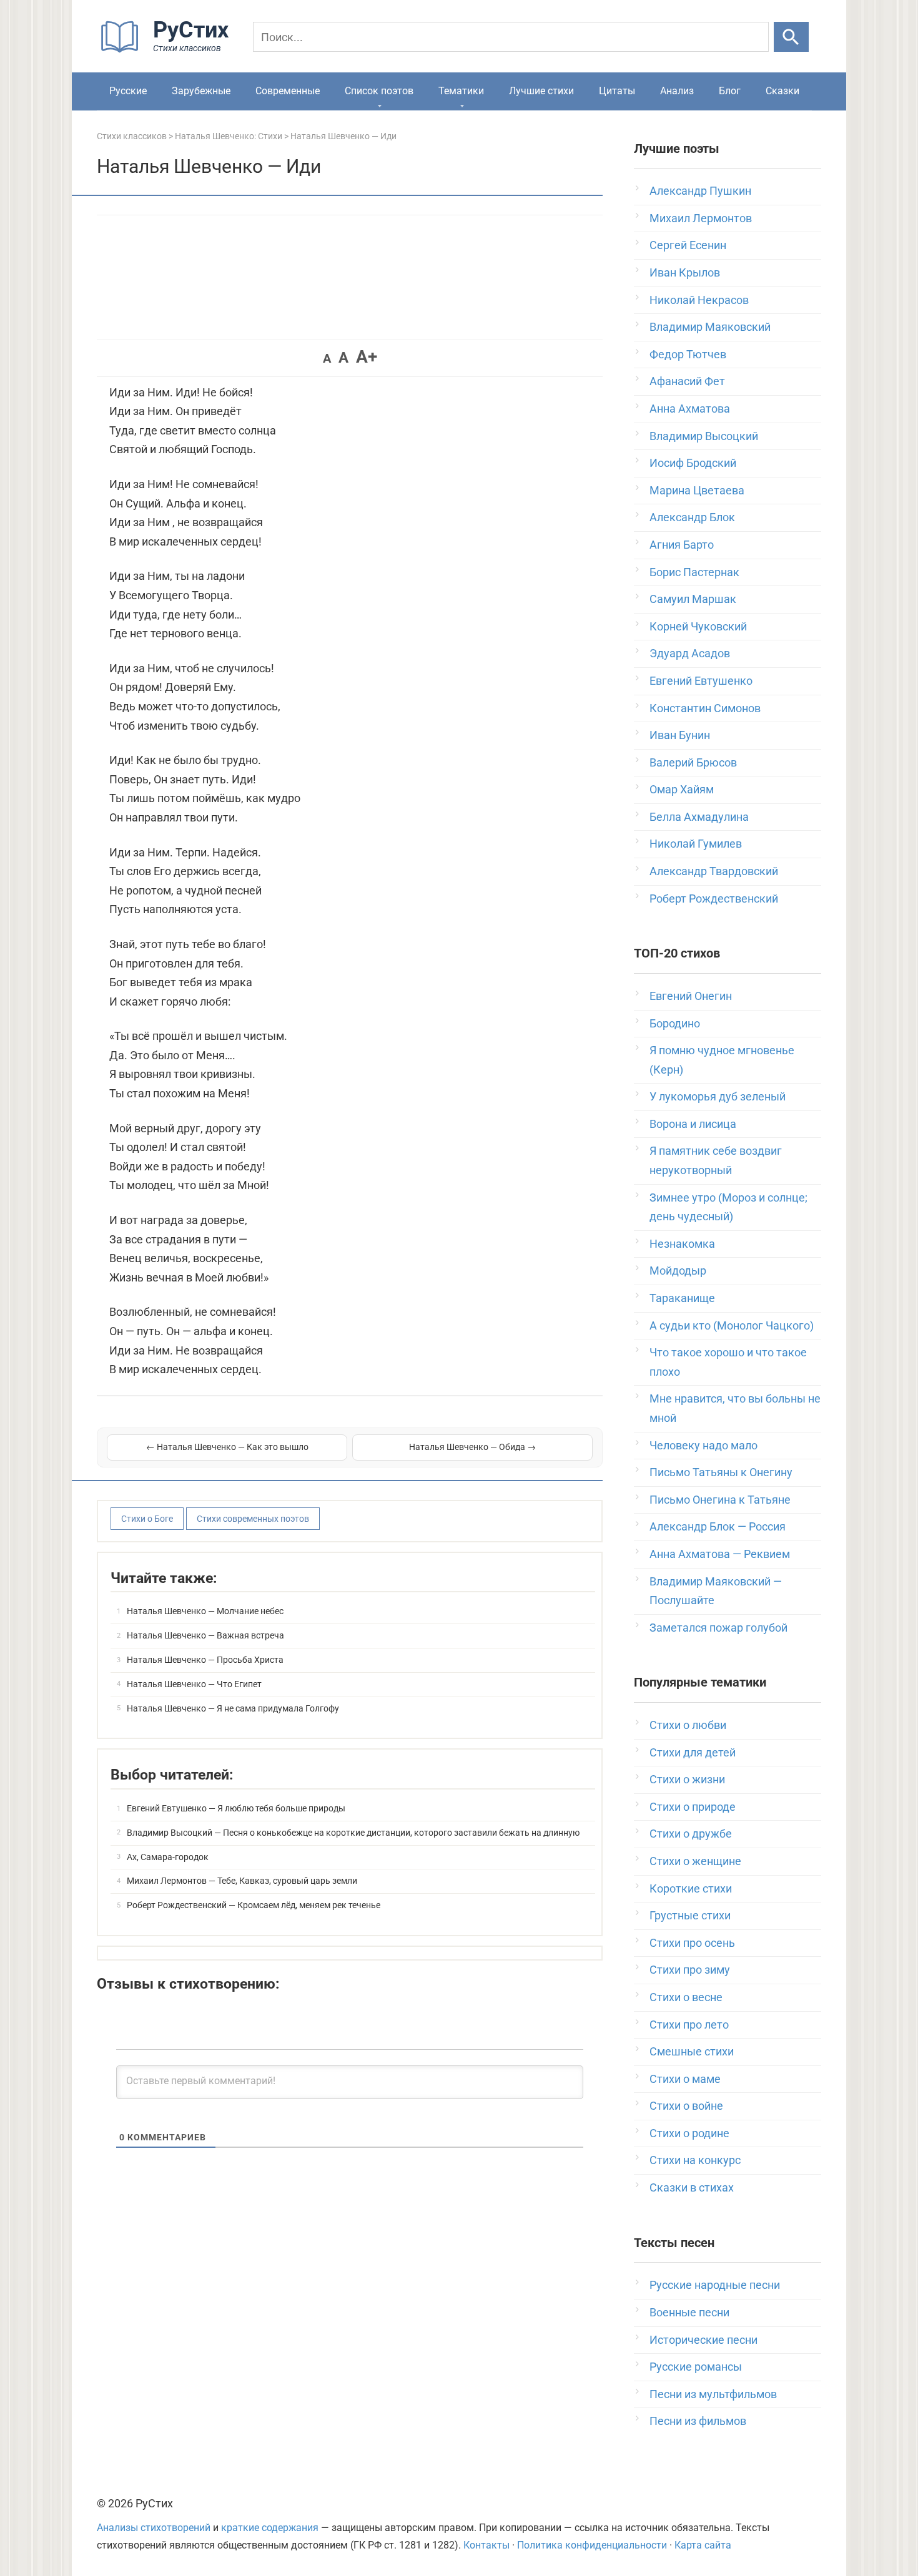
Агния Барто (682, 545)
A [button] (327, 358)
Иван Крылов (685, 272)
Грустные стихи (690, 1915)
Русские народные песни (715, 2285)
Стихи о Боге (147, 1519)
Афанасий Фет (687, 381)
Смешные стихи (692, 2051)
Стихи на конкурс (695, 2160)
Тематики (461, 91)
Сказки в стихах (692, 2187)
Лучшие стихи (541, 91)
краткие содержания (270, 2528)
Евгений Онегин (691, 996)
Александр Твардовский (714, 871)
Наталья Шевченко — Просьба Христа (205, 1660)
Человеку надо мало (703, 1445)
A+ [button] (367, 357)
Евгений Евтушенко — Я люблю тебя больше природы (236, 1808)
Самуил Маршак (693, 599)
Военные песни (689, 2312)
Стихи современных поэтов (253, 1519)
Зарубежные (201, 91)
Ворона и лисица (693, 1124)
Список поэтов (379, 91)
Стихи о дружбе (691, 1834)
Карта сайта (703, 2545)
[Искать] (791, 37)
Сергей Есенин (688, 245)
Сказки (782, 91)
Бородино (675, 1023)
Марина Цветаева (697, 490)
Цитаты (617, 91)
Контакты (486, 2545)
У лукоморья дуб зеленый (718, 1096)
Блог (730, 91)
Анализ (677, 91)
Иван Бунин (680, 735)
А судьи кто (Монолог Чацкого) (732, 1325)
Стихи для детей (693, 1752)
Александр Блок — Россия (718, 1526)
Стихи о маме (685, 2079)
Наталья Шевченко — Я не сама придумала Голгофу (233, 1708)
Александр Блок (692, 517)
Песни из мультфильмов (713, 2394)
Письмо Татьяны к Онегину (721, 1472)
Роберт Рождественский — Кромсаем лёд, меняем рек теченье (254, 1905)
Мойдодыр (678, 1271)
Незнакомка (682, 1244)
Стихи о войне (686, 2106)
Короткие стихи (691, 1888)
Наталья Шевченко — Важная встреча (205, 1635)
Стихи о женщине (695, 1861)
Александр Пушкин (700, 191)
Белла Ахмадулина (699, 817)
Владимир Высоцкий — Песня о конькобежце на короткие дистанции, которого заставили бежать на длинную (353, 1833)
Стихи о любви (688, 1725)
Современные (288, 91)
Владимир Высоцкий (704, 436)
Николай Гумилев (696, 844)
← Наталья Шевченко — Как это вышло (227, 1447)
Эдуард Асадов (690, 653)
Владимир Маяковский (710, 327)
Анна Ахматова (690, 409)
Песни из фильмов (698, 2421)
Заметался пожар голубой (718, 1628)
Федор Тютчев (688, 354)
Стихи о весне (686, 1997)
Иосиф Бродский (693, 463)
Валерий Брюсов (693, 762)
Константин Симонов (705, 708)
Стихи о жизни (687, 1779)
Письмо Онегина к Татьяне (720, 1500)
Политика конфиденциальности (592, 2545)
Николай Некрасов (699, 300)
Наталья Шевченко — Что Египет (194, 1684)
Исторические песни (703, 2340)
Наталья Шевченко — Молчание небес (205, 1611)
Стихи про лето (689, 2025)
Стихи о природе (693, 1807)
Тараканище (682, 1298)
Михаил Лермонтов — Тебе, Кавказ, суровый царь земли (242, 1881)
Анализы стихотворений (154, 2528)
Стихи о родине (689, 2133)
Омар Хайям (682, 789)
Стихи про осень (692, 1943)
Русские (128, 91)
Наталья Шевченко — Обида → (472, 1447)
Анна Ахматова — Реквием (720, 1554)
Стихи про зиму (690, 1970)
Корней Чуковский (698, 626)
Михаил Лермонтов (701, 218)
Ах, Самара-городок (168, 1857)
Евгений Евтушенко (701, 681)
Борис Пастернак (694, 572)
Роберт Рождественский (714, 899)
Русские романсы (696, 2367)
